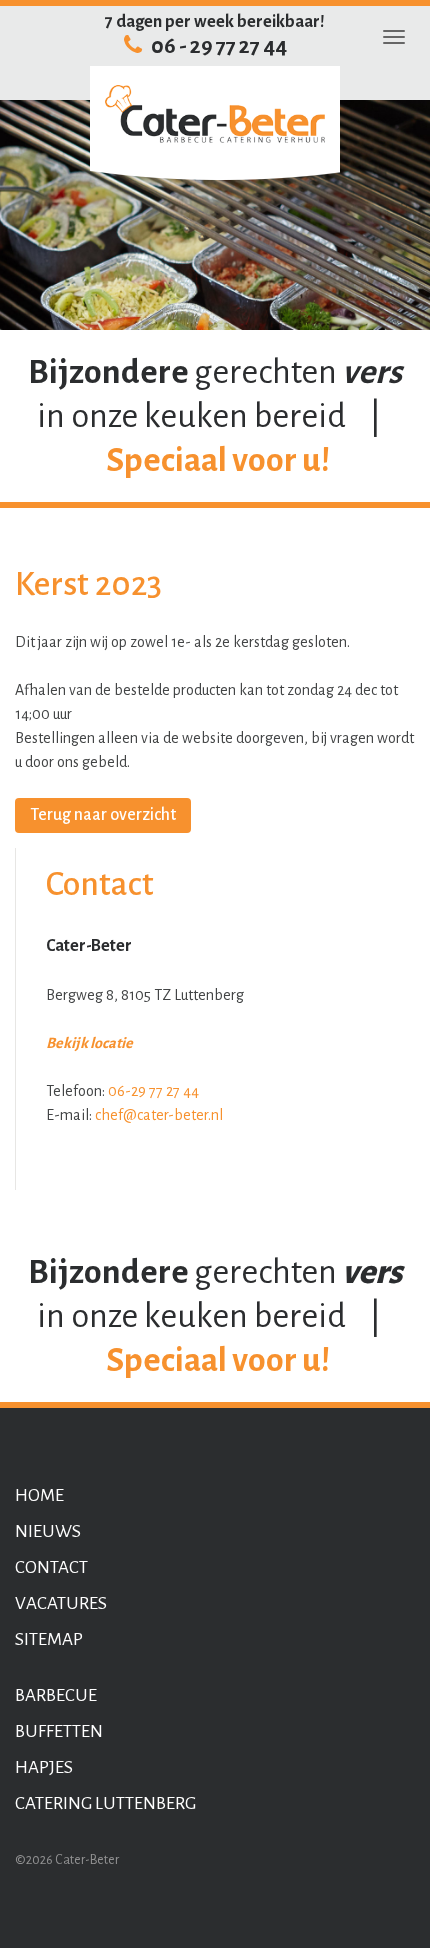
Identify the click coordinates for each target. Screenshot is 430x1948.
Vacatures (61, 1603)
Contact (51, 1567)
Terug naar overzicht (103, 815)
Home (39, 1495)
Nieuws (48, 1531)
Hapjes (44, 1767)
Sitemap (49, 1639)
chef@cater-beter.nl (159, 1115)
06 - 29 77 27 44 (217, 46)
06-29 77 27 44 (153, 1091)
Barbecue (56, 1695)
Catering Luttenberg (105, 1803)
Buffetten (59, 1731)
